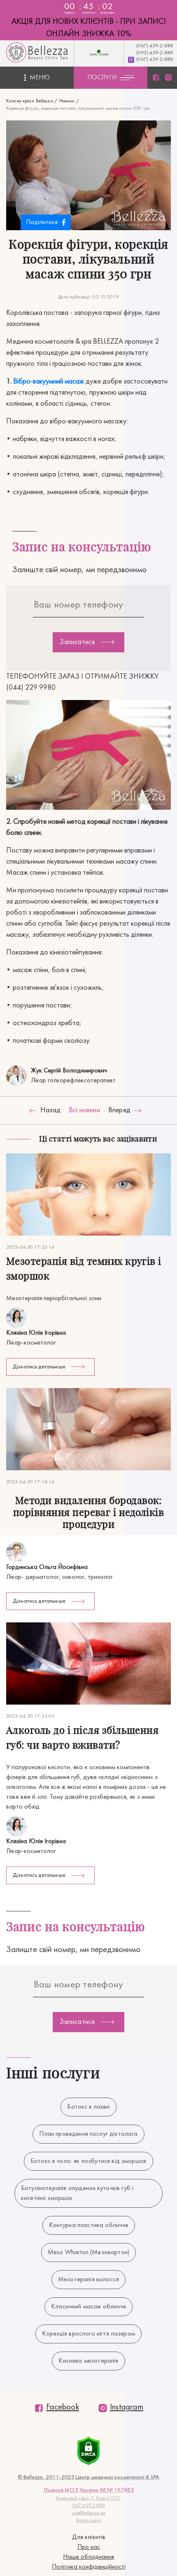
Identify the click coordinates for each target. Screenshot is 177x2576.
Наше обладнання (88, 2557)
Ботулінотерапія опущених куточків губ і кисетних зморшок (77, 2193)
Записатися (77, 642)
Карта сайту (89, 2521)
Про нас (89, 2547)
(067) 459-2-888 (155, 46)
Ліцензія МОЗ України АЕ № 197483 (89, 2490)
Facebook (63, 2407)
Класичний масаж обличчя (88, 2307)
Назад (50, 1110)
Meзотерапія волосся (88, 2280)
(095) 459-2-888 (155, 53)
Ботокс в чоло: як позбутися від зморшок (88, 2161)
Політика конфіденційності (89, 2567)
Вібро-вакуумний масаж (49, 382)
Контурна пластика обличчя (89, 2225)
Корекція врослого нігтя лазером (88, 2334)
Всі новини (84, 1110)
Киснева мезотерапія (88, 2361)
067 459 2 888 (89, 2506)
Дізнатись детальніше (39, 1367)
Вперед (119, 1110)
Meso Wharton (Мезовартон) (88, 2253)
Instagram (127, 2407)
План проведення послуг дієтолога (88, 2134)
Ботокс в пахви (88, 2107)
